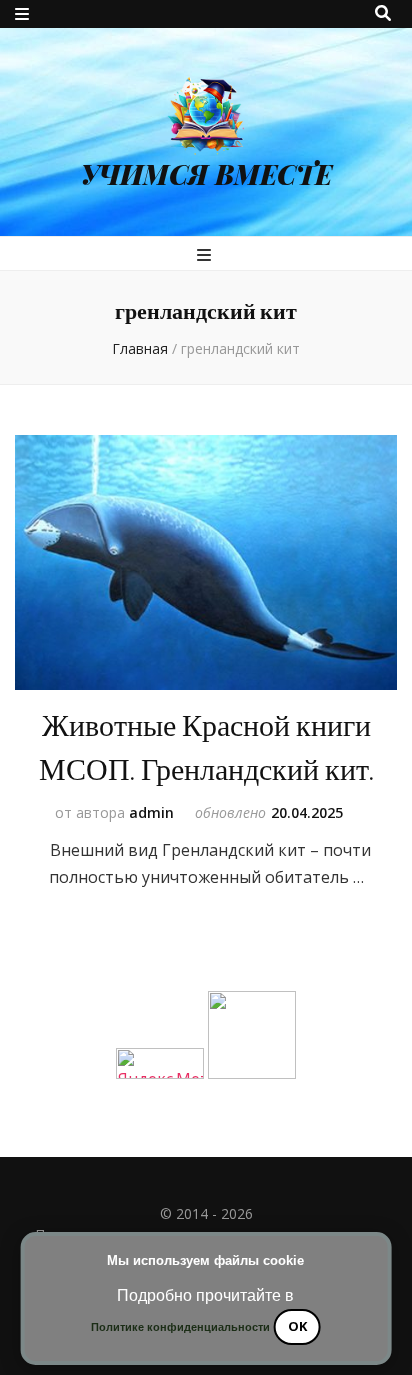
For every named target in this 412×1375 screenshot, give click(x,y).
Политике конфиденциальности (180, 1327)
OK (297, 1326)
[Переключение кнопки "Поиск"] (383, 13)
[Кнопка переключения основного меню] (206, 255)
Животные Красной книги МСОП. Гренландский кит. (206, 748)
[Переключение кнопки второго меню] (22, 14)
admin (151, 812)
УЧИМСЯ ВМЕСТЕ (206, 174)
